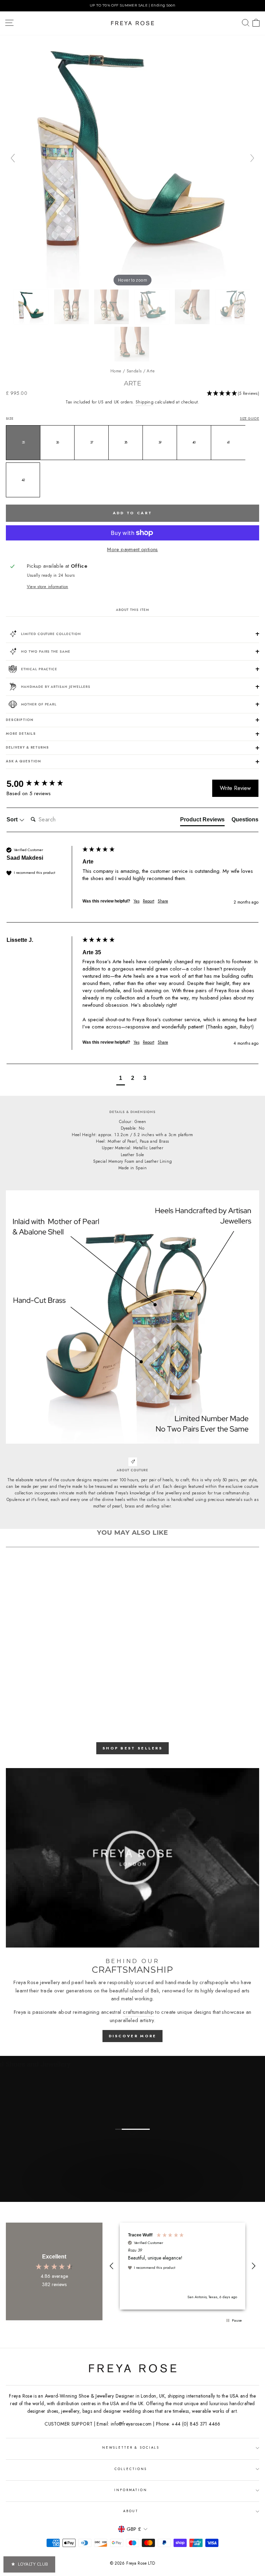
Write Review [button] (235, 788)
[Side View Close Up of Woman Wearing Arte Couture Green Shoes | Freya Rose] (112, 307)
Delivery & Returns (27, 748)
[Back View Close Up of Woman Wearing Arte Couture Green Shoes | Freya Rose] (72, 307)
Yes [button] (136, 901)
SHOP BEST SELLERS (132, 1748)
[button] (233, 394)
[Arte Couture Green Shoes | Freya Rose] (32, 307)
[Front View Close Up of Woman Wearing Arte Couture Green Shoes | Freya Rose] (193, 307)
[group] (43, 784)
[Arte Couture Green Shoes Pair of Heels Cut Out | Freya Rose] (153, 307)
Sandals (134, 371)
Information (131, 2490)
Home (116, 371)
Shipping (145, 402)
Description (20, 720)
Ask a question (23, 761)
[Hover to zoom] (132, 161)
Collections (131, 2469)
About (131, 2511)
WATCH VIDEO (132, 2194)
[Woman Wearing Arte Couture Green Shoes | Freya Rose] (132, 344)
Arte (150, 371)
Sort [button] (13, 819)
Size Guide (249, 419)
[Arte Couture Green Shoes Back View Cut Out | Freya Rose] (233, 307)
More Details (21, 734)
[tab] (202, 821)
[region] (132, 6)
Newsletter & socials (131, 2448)
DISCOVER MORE (133, 2036)
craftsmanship (138, 2012)
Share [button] (163, 901)
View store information (48, 587)
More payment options (132, 549)
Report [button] (149, 901)
